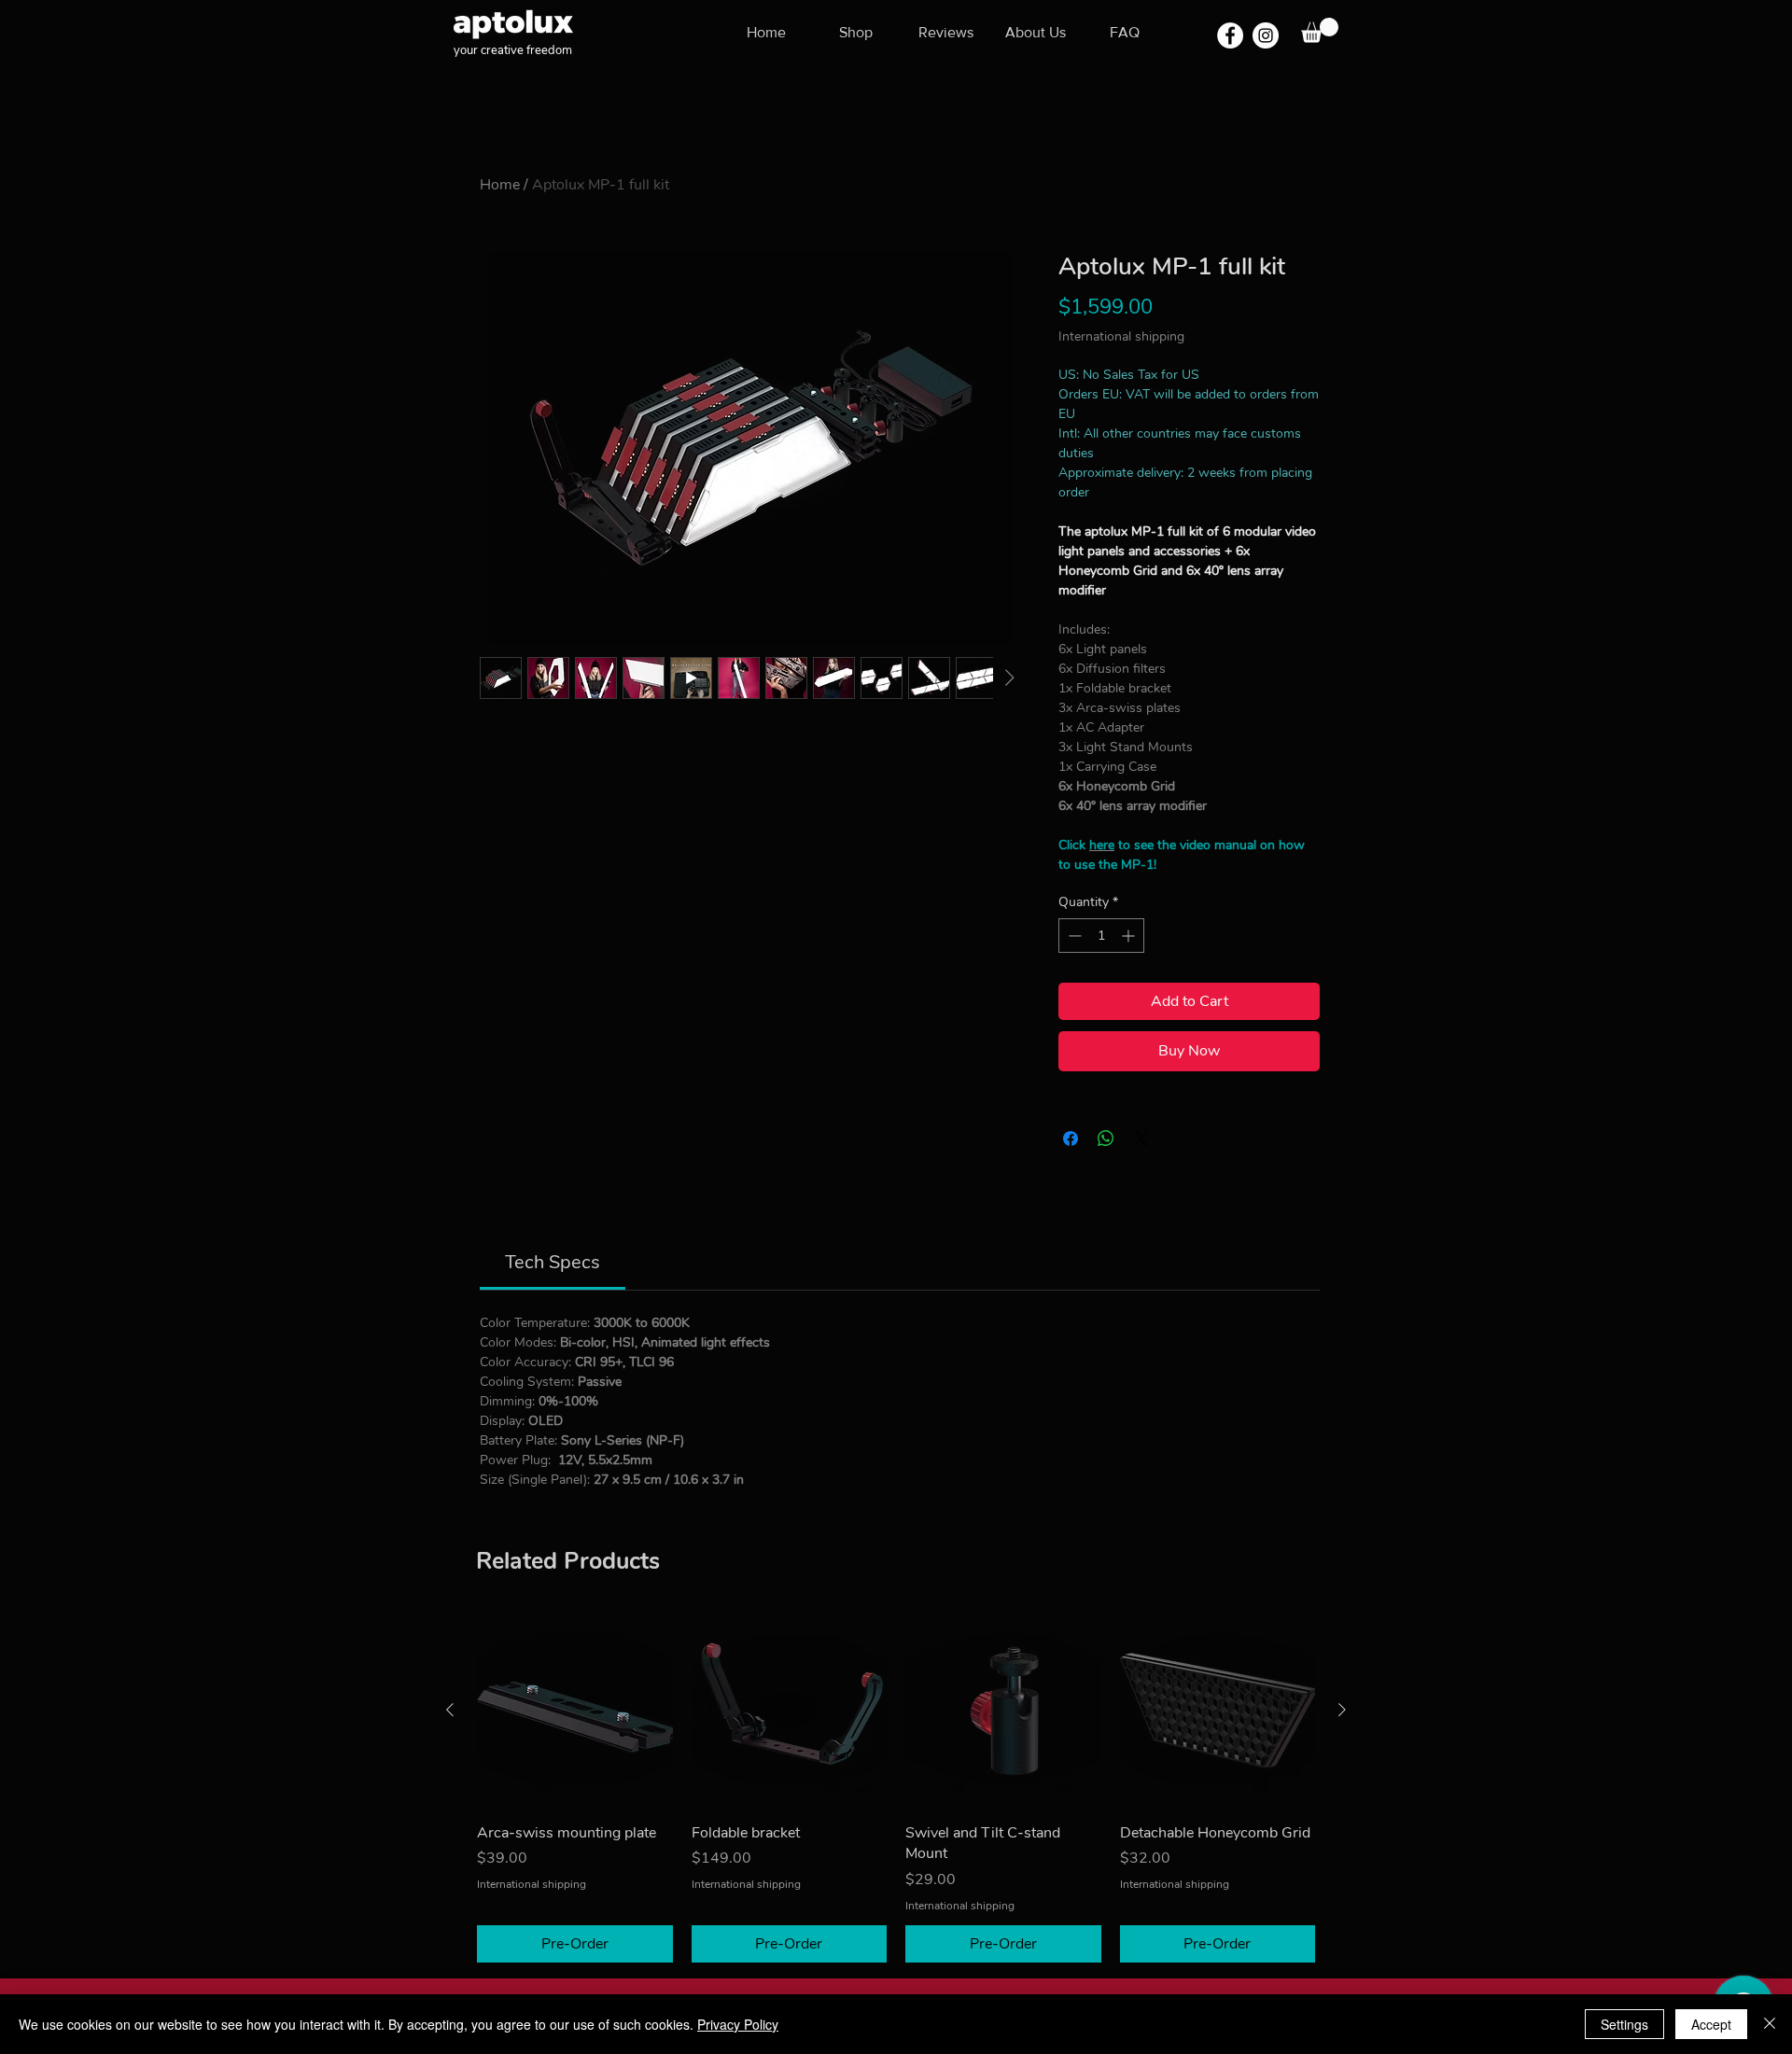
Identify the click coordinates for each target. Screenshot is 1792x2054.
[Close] (1770, 2024)
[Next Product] (1342, 1710)
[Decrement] (1073, 936)
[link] (553, 1262)
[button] (1320, 30)
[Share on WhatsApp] (1106, 1139)
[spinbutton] (1101, 936)
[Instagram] (1266, 35)
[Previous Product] (450, 1710)
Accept (1711, 2024)
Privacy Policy (738, 2024)
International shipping (1121, 336)
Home (500, 185)
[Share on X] (1141, 1139)
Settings (1624, 2024)
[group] (896, 1788)
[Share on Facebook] (1071, 1139)
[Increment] (1130, 936)
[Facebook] (1230, 35)
